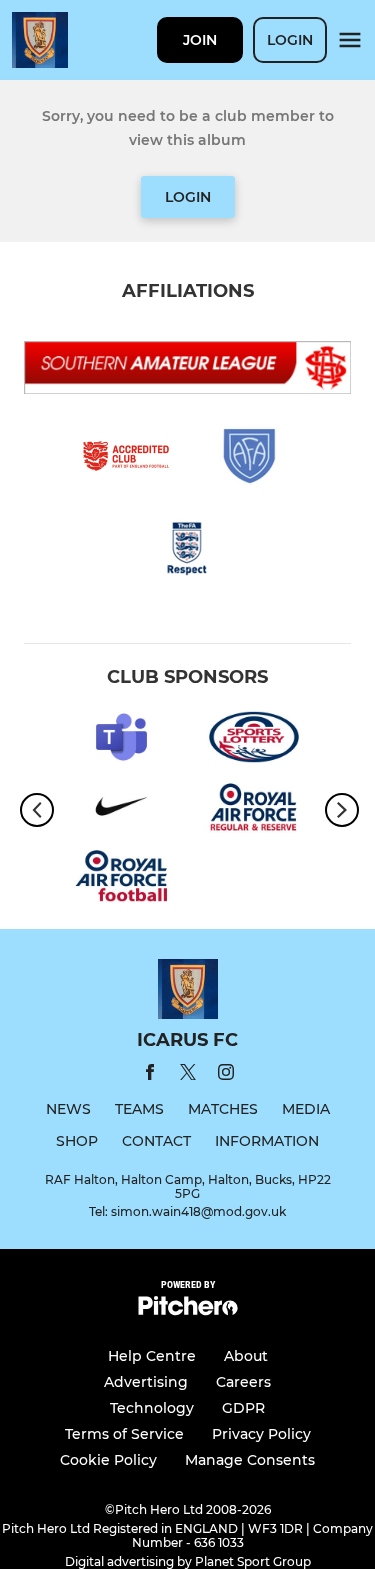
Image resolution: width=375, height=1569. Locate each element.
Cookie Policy (108, 1460)
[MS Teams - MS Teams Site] (121, 740)
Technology (152, 1408)
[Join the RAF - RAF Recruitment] (254, 809)
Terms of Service (124, 1434)
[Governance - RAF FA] (121, 879)
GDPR (243, 1408)
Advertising (146, 1382)
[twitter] (188, 1075)
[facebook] (150, 1075)
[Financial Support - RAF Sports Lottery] (254, 740)
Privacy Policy (261, 1434)
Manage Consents (250, 1460)
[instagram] (226, 1075)
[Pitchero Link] (188, 1310)
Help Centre (152, 1356)
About (246, 1356)
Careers (243, 1382)
